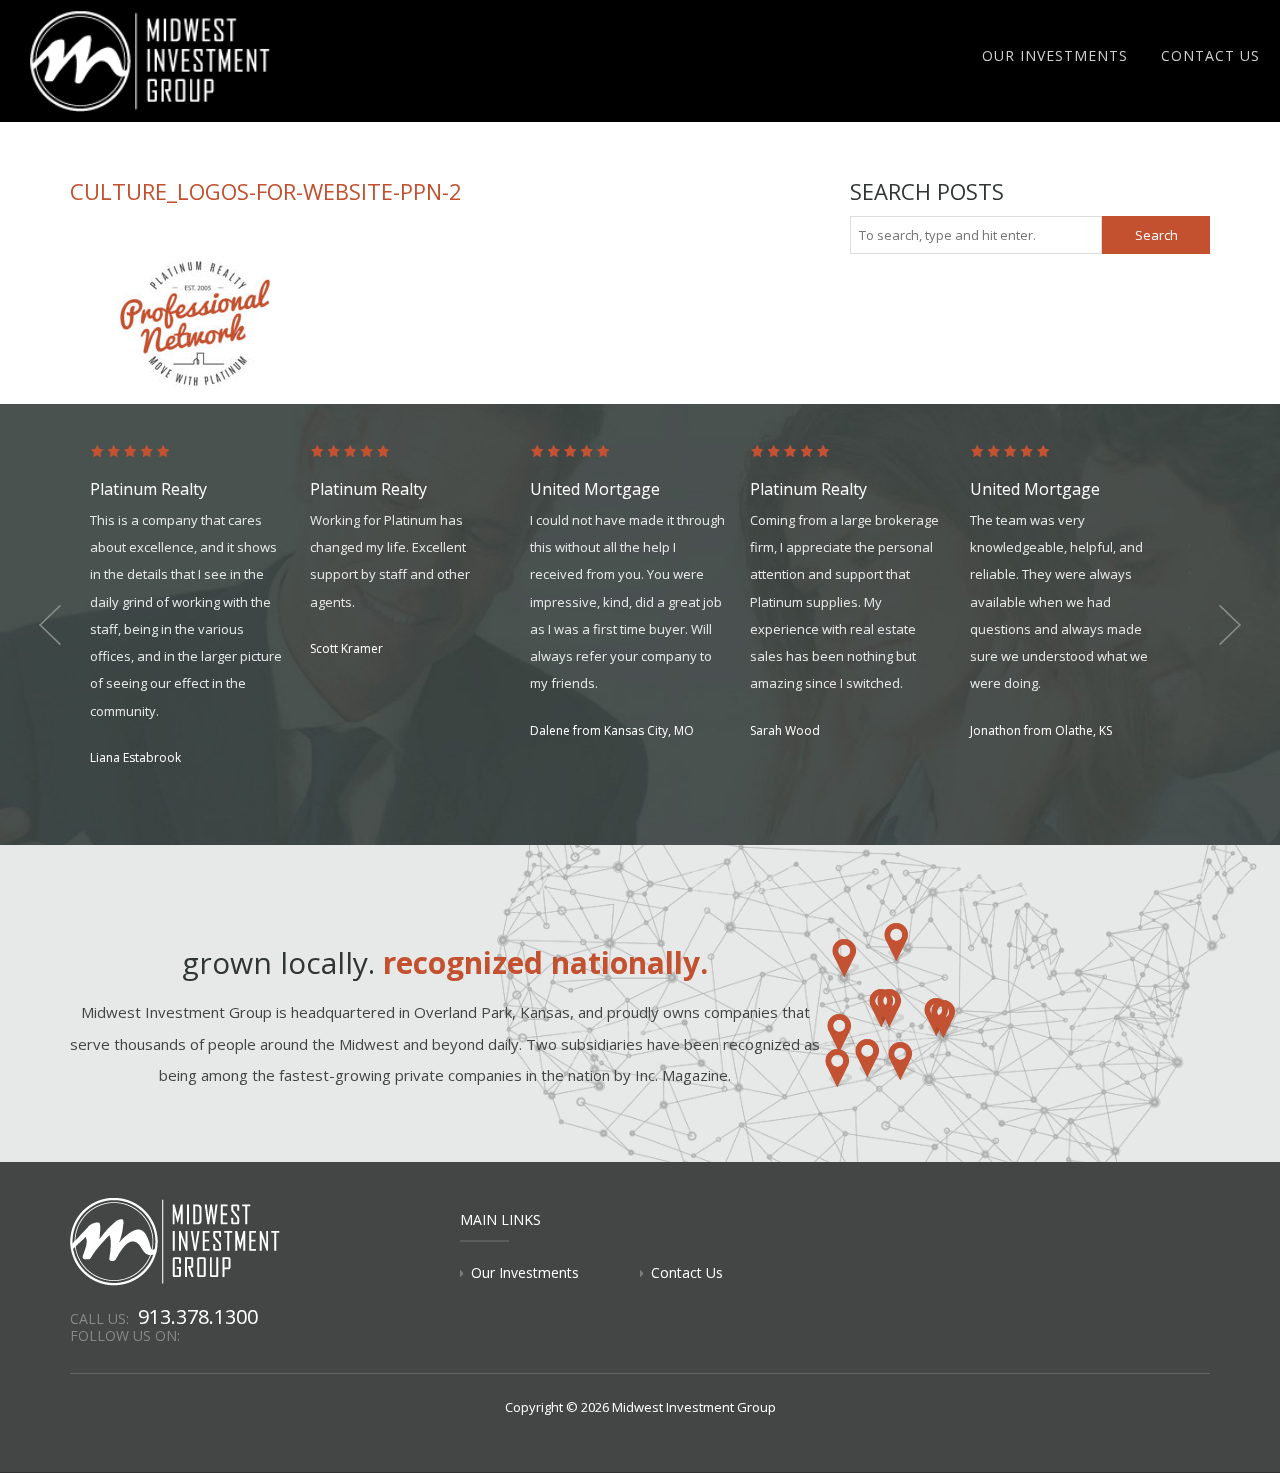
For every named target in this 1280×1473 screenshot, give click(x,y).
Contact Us (1210, 55)
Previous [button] (50, 625)
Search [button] (1156, 235)
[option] (200, 607)
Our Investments (1055, 55)
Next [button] (1230, 625)
